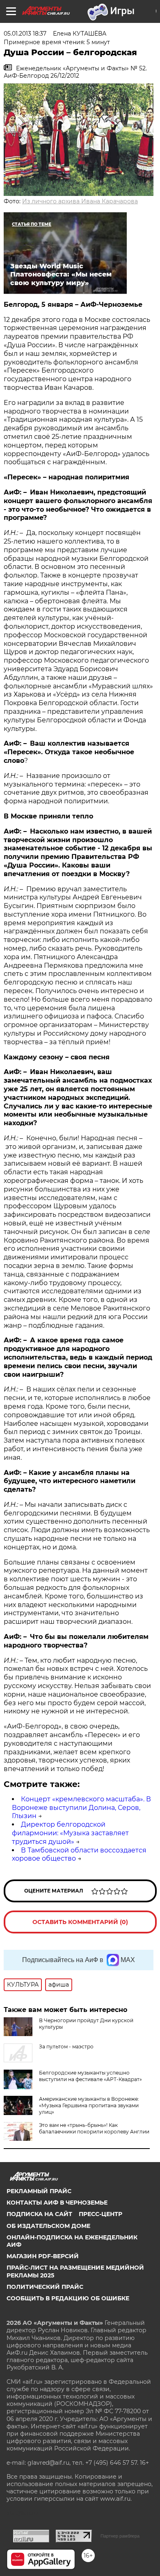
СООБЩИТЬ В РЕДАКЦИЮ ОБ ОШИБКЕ (68, 2298)
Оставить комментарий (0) (80, 1922)
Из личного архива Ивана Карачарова (80, 201)
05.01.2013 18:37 (25, 34)
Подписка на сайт (39, 2214)
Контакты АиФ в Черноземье (57, 2203)
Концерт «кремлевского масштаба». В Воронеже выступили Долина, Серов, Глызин (81, 1808)
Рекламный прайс (39, 2191)
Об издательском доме (48, 2226)
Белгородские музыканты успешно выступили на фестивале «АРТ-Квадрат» (90, 2076)
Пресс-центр (101, 2214)
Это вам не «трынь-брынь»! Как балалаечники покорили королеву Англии (94, 2128)
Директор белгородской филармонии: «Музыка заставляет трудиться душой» (70, 1833)
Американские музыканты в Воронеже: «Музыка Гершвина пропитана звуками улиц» (89, 2105)
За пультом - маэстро (66, 2047)
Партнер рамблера (120, 2536)
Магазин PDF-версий (43, 2256)
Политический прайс (45, 2287)
